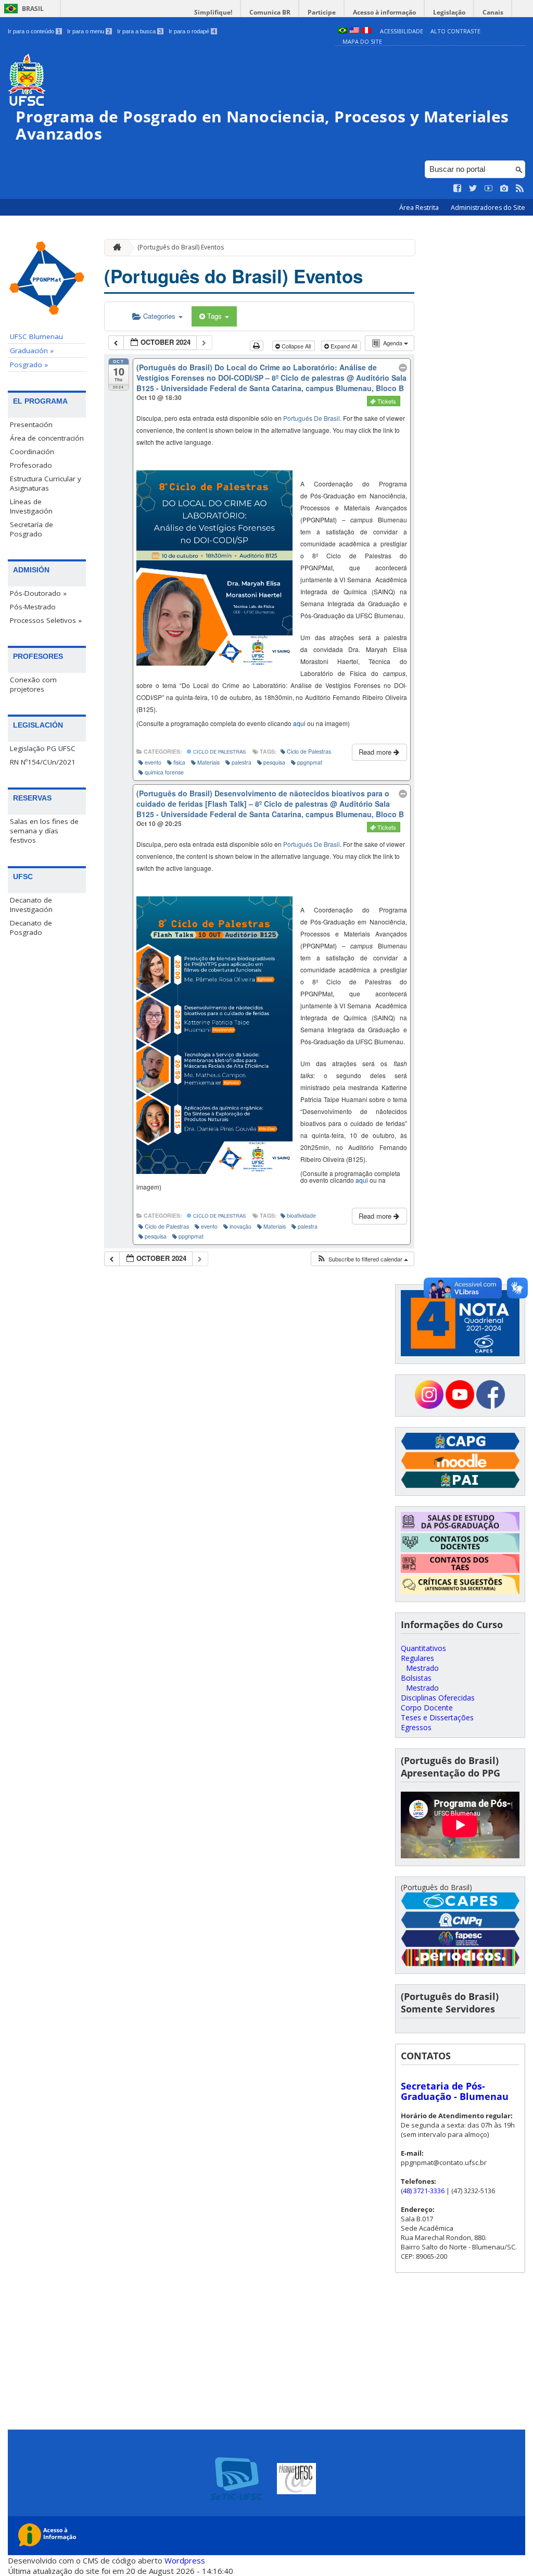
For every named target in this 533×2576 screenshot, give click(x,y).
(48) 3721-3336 (423, 2191)
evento (153, 762)
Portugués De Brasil (312, 418)
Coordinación (32, 452)
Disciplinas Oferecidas (438, 1698)
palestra (242, 762)
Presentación (31, 424)
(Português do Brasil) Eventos (181, 247)
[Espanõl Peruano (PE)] (366, 31)
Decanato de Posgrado (31, 928)
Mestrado (422, 1668)
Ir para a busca (139, 31)
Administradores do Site (488, 208)
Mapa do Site (362, 41)
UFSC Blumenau (36, 336)
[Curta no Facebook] (458, 189)
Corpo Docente (427, 1708)
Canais (493, 12)
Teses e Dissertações (437, 1717)
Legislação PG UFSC (43, 748)
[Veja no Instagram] (504, 189)
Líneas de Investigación (31, 506)
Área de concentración (47, 438)
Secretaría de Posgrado (31, 529)
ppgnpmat (310, 762)
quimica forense (164, 772)
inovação (240, 1226)
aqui (299, 723)
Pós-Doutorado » (38, 593)
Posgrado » (29, 365)
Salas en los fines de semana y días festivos (44, 831)
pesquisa (274, 762)
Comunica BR (270, 12)
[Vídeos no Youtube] (489, 189)
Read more (376, 752)
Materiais (208, 762)
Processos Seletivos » (46, 620)
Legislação (449, 12)
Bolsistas (416, 1678)
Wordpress (185, 2560)
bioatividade (301, 1215)
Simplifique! (213, 12)
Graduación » (32, 351)
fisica (179, 762)
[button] (362, 1259)
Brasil (33, 9)
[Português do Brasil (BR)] (342, 31)
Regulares (417, 1658)
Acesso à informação (384, 12)
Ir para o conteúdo (34, 31)
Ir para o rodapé (192, 31)
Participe (322, 12)
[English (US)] (354, 31)
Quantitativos (423, 1648)
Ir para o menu (89, 31)
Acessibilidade (402, 31)
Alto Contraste (455, 31)
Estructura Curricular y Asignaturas (46, 483)
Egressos (416, 1727)
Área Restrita (420, 208)
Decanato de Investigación (31, 905)
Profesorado (31, 465)
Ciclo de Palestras (219, 752)
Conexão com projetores (33, 684)
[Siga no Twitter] (473, 189)
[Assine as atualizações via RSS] (520, 189)
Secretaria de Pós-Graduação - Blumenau (455, 2091)
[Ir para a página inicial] (115, 248)
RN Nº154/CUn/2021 (43, 762)
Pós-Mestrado (33, 607)
